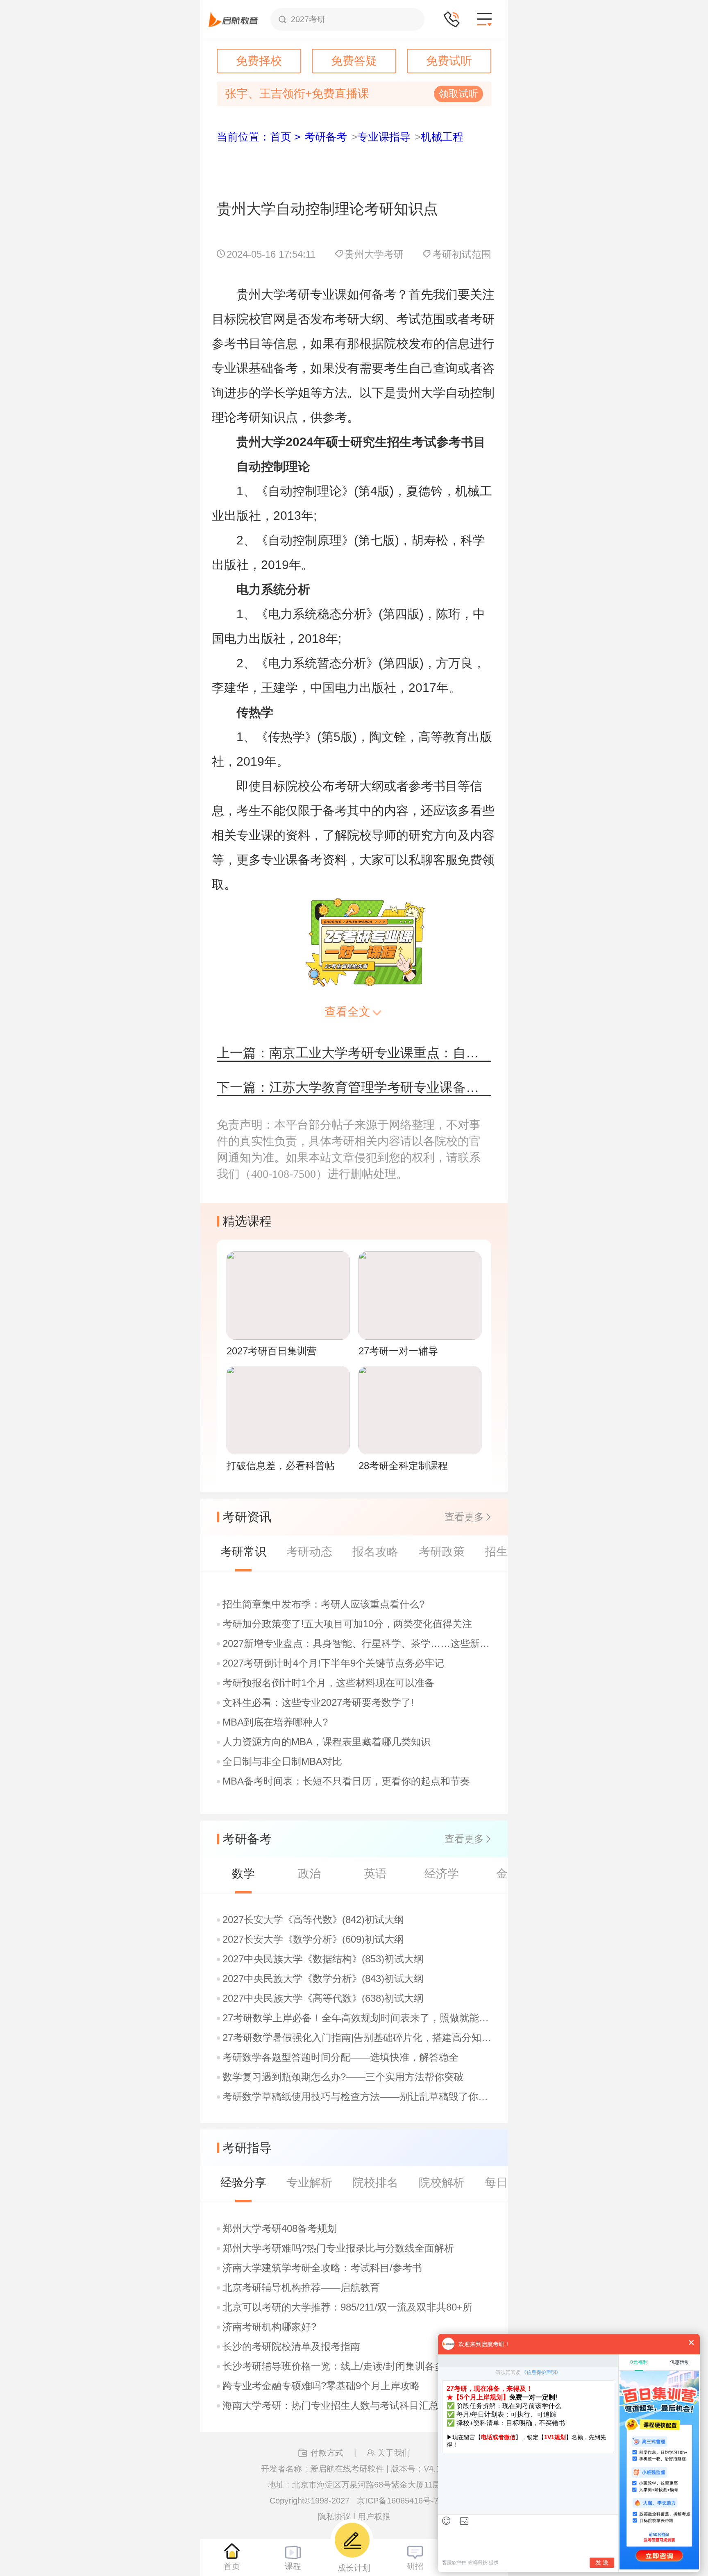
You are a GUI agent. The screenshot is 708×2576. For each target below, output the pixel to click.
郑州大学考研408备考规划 (280, 2229)
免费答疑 (354, 61)
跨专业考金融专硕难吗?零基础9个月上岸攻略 (321, 2386)
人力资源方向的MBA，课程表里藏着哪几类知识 (327, 1742)
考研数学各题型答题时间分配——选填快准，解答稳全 (340, 2057)
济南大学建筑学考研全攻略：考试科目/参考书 (322, 2268)
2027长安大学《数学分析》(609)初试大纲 (313, 1939)
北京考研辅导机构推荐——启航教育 (301, 2288)
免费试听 (449, 61)
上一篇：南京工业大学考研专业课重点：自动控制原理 (354, 1053)
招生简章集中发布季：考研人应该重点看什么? (323, 1604)
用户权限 (374, 2517)
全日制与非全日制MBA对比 (282, 1762)
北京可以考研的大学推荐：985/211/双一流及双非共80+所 (347, 2307)
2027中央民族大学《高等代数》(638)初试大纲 (323, 1998)
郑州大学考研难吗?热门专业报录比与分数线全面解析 (338, 2248)
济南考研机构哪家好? (269, 2327)
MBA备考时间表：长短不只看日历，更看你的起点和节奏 (346, 1781)
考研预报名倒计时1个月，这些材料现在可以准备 (328, 1683)
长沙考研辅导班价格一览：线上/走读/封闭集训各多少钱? (346, 2366)
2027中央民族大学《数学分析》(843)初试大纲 (323, 1979)
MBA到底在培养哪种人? (275, 1722)
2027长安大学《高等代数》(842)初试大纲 (313, 1920)
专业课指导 (384, 137)
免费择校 (259, 61)
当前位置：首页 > (259, 137)
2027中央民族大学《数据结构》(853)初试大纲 (323, 1959)
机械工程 (442, 137)
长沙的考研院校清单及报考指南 (291, 2347)
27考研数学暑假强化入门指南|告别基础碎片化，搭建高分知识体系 (358, 2038)
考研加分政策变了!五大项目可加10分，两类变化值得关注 (347, 1624)
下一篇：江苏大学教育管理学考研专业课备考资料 (354, 1087)
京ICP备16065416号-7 (398, 2501)
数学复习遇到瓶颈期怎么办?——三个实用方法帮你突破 (343, 2077)
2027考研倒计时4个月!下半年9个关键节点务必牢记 (333, 1663)
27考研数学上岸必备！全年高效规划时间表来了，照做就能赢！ (358, 2018)
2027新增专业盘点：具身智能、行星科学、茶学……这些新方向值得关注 (358, 1644)
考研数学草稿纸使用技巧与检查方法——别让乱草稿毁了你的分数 (358, 2097)
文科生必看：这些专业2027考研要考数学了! (318, 1703)
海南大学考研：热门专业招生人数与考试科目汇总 (331, 2406)
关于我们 (394, 2453)
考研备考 (326, 137)
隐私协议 (334, 2517)
